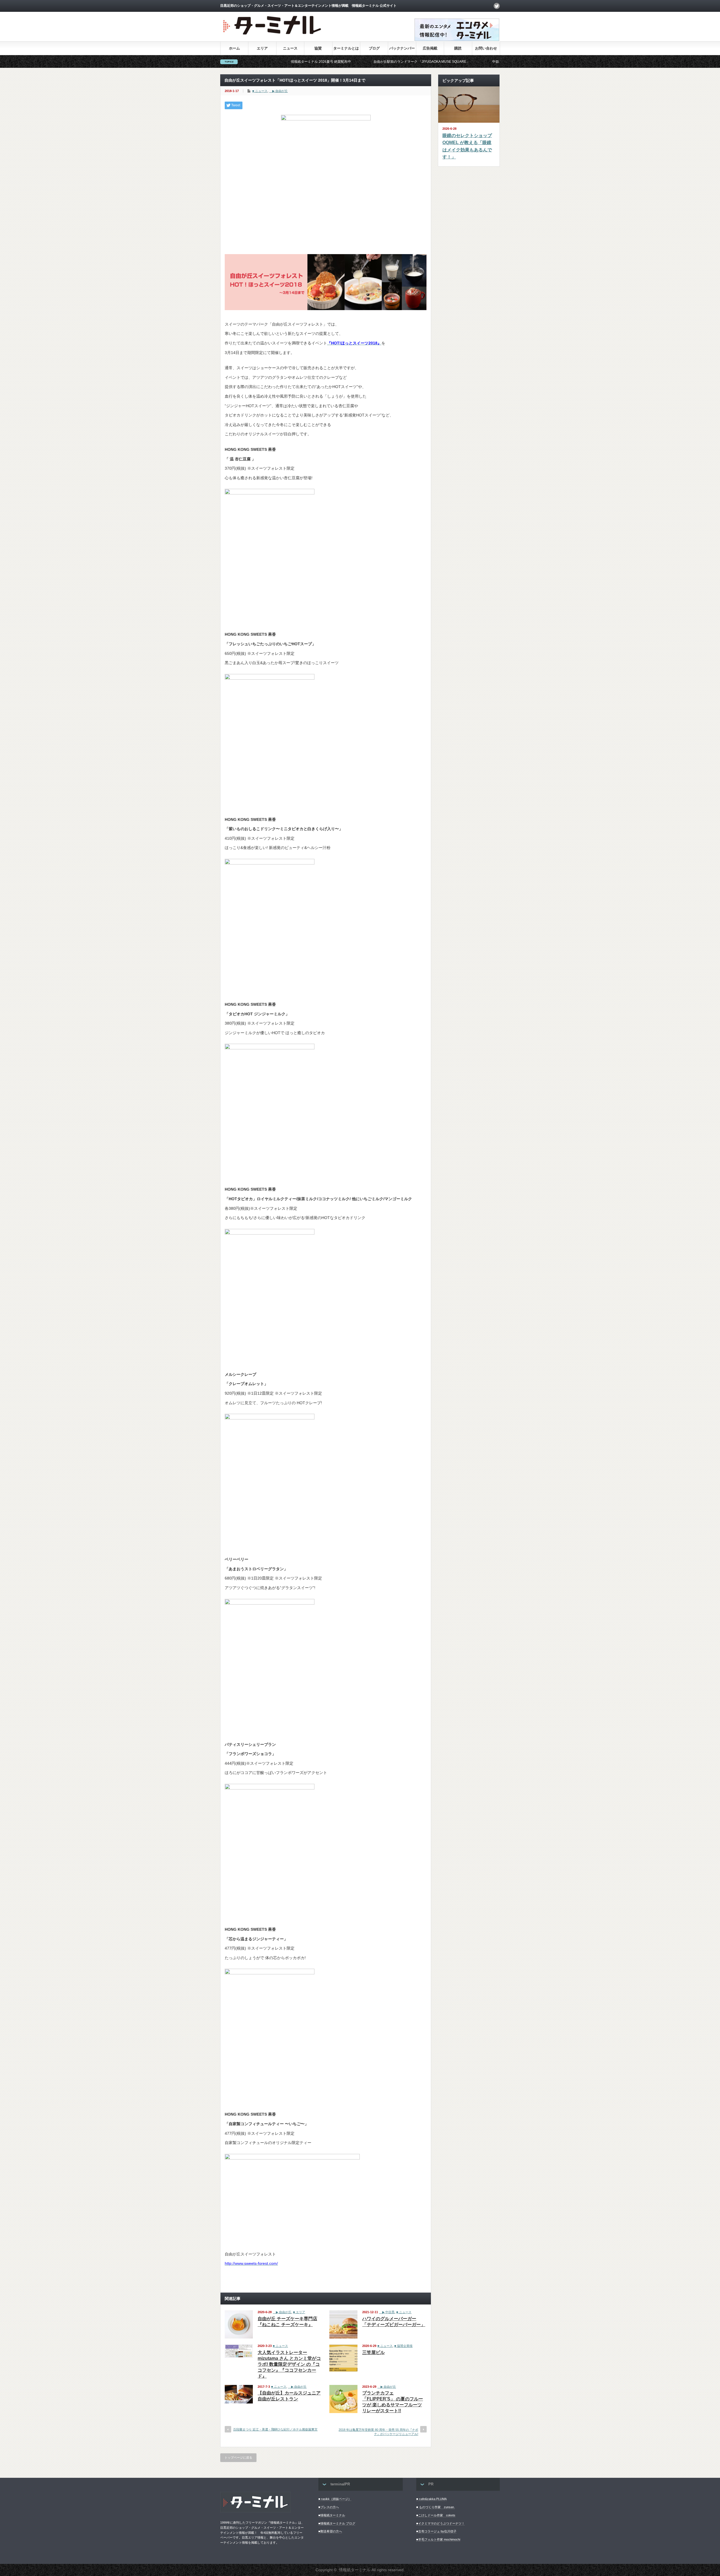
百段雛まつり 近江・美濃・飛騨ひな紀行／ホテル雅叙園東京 (275, 2429)
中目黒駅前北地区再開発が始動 (414, 62)
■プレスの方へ (329, 2507)
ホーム (234, 48)
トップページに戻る (238, 2458)
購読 (458, 48)
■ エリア (299, 2312)
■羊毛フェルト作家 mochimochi (438, 2539)
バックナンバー (402, 48)
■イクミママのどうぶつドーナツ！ (440, 2523)
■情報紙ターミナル (332, 2515)
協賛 (318, 48)
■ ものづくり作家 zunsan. (436, 2507)
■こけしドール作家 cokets (436, 2515)
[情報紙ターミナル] (273, 37)
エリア (262, 48)
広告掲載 (430, 48)
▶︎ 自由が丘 (278, 91)
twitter (497, 6)
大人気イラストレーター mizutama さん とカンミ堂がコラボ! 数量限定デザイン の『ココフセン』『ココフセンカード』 (289, 2364)
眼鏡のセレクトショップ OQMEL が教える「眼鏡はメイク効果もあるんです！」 (467, 146)
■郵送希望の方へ (330, 2531)
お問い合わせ (486, 48)
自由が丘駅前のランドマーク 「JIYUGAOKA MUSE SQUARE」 (320, 62)
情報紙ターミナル (355, 2570)
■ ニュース (260, 91)
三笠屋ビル (373, 2352)
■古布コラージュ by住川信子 (436, 2531)
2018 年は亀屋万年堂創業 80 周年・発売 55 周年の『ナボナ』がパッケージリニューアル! (378, 2432)
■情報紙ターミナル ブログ (337, 2523)
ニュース (290, 48)
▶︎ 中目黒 (387, 2312)
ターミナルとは (346, 48)
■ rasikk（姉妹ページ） (335, 2499)
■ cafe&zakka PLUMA (431, 2499)
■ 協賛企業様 (403, 2346)
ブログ (374, 48)
